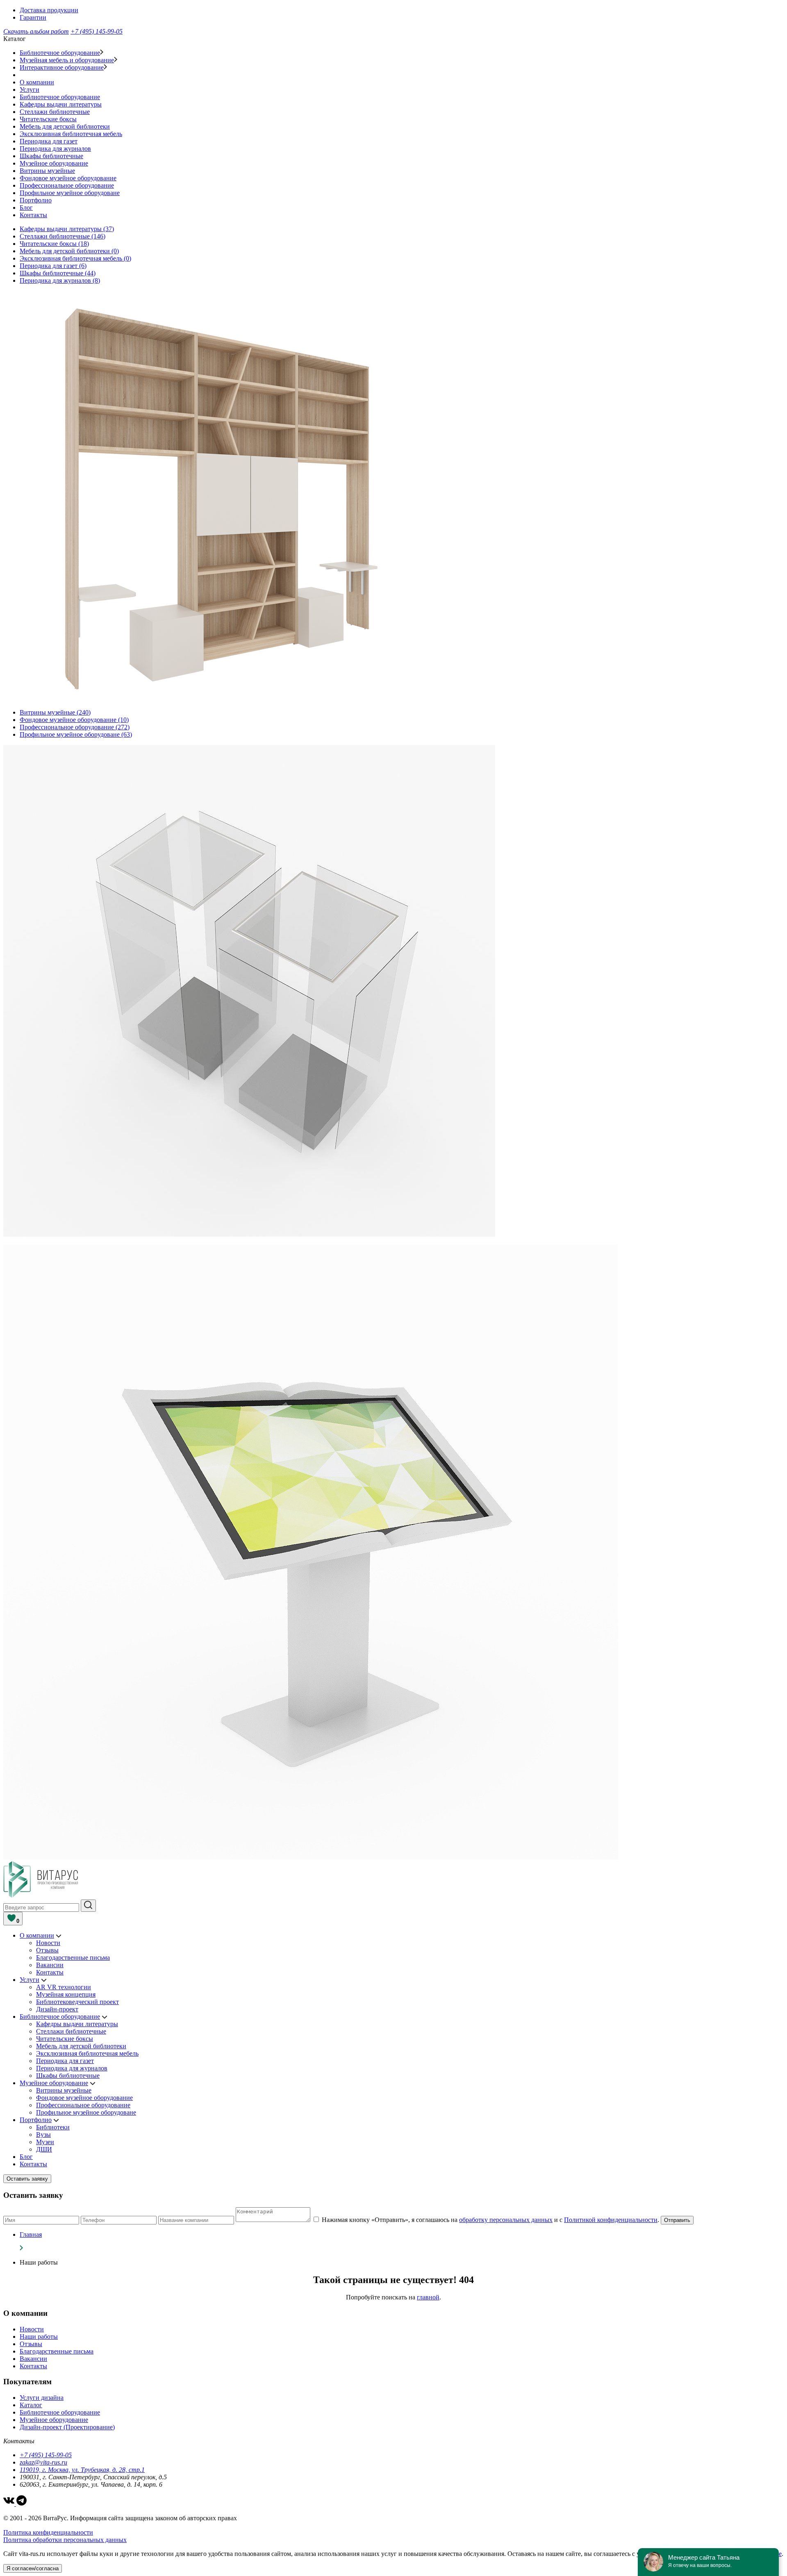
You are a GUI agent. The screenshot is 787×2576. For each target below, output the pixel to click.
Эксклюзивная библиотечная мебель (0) (75, 258)
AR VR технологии (64, 1987)
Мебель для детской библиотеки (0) (69, 251)
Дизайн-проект (57, 2009)
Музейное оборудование (54, 163)
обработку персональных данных (506, 2220)
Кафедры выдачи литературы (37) (67, 229)
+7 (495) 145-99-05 (97, 31)
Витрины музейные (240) (55, 712)
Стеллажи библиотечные (55, 112)
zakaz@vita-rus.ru (43, 2462)
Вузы (43, 2135)
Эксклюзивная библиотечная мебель (71, 134)
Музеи (45, 2142)
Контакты (33, 215)
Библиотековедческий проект (77, 2002)
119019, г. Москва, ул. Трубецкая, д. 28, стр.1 (82, 2470)
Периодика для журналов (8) (60, 280)
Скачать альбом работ (36, 31)
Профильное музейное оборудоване (70, 193)
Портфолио (36, 200)
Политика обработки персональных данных (65, 2540)
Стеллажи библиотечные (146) (63, 236)
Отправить (677, 2220)
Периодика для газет (49, 141)
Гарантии (33, 17)
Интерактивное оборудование (62, 67)
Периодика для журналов (55, 149)
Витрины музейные (47, 171)
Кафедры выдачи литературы (61, 104)
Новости (48, 1943)
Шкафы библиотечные (51, 156)
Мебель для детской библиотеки (65, 126)
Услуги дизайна (42, 2398)
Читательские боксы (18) (54, 244)
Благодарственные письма (73, 1958)
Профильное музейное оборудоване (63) (76, 734)
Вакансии (50, 1965)
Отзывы (47, 1950)
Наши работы (39, 2337)
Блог (26, 208)
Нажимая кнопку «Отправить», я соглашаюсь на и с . (491, 2220)
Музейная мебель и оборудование (67, 60)
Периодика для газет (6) (53, 266)
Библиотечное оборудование (60, 53)
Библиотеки (53, 2127)
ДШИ (44, 2149)
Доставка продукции (49, 10)
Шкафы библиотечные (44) (58, 273)
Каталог (31, 2405)
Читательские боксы (48, 119)
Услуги (30, 90)
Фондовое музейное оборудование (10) (74, 720)
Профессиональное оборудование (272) (75, 727)
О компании (37, 82)
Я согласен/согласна (33, 2568)
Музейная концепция (66, 1994)
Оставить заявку (27, 2179)
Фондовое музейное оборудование (68, 178)
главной (428, 2297)
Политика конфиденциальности (48, 2532)
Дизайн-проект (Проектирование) (67, 2427)
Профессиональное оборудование (67, 185)
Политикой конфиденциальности (611, 2220)
